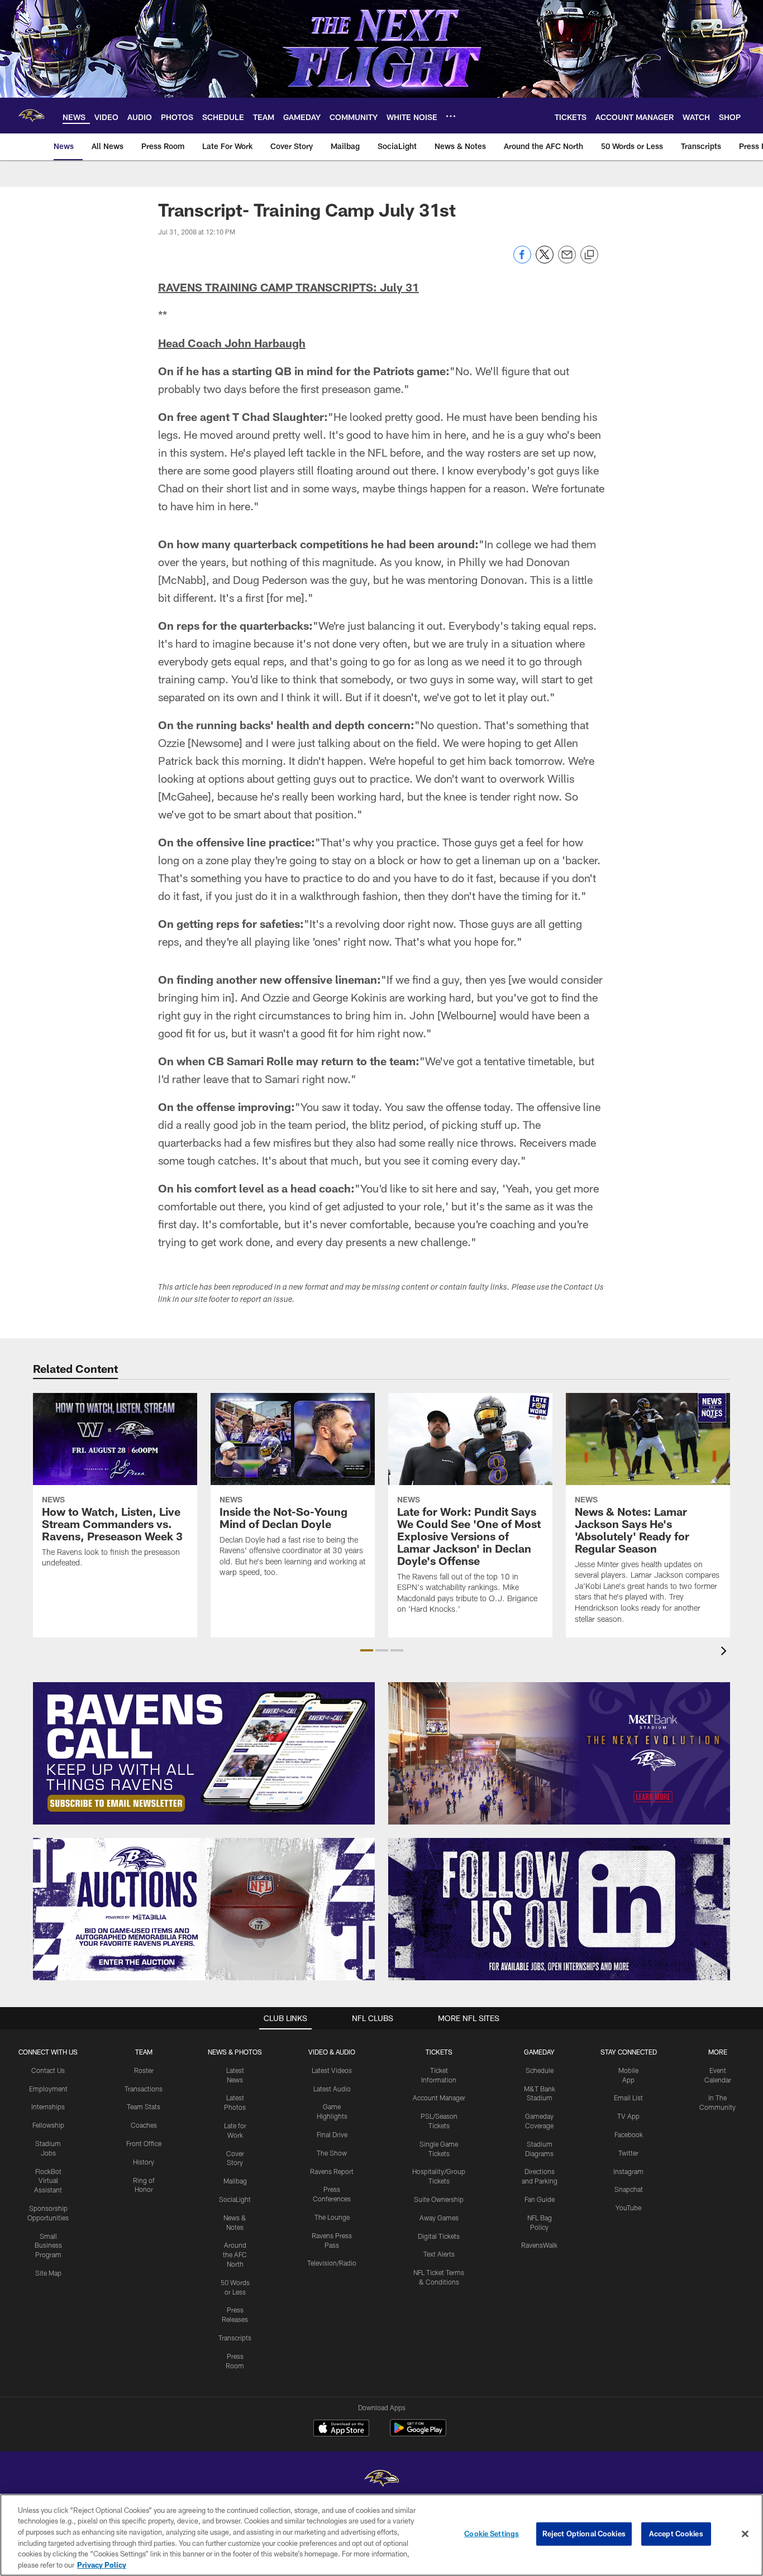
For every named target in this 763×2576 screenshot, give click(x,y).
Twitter (628, 2153)
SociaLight (235, 2199)
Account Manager (439, 2098)
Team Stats (144, 2106)
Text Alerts (439, 2254)
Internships (48, 2106)
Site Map (48, 2273)
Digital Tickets (439, 2236)
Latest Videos (332, 2070)
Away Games (439, 2218)
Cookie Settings (492, 2534)
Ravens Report (332, 2171)
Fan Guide (540, 2199)
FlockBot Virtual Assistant (48, 2181)
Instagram (628, 2171)
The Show (332, 2153)
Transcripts (235, 2338)
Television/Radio (332, 2263)
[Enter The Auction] (204, 1909)
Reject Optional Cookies (584, 2534)
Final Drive (332, 2134)
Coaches (144, 2125)
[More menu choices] (451, 116)
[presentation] (726, 1652)
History (144, 2162)
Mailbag (235, 2181)
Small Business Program (48, 2245)
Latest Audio (332, 2089)
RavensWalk (539, 2245)
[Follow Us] (559, 1909)
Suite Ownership (439, 2199)
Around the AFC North (235, 2254)
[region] (381, 2535)
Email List (628, 2098)
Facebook (629, 2134)
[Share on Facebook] (522, 260)
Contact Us (48, 2070)
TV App (628, 2116)
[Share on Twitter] (545, 260)
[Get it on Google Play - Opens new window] (418, 2433)
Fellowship (48, 2125)
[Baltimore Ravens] (381, 2480)
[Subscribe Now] (204, 1753)
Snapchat (629, 2189)
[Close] (745, 2534)
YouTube (628, 2208)
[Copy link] (589, 255)
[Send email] (567, 260)
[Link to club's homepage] (31, 116)
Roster (144, 2070)
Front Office (144, 2143)
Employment (48, 2089)
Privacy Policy (102, 2564)
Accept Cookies (676, 2534)
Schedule (540, 2070)
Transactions (144, 2089)
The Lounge (332, 2217)
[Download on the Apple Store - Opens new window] (341, 2429)
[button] (367, 1650)
